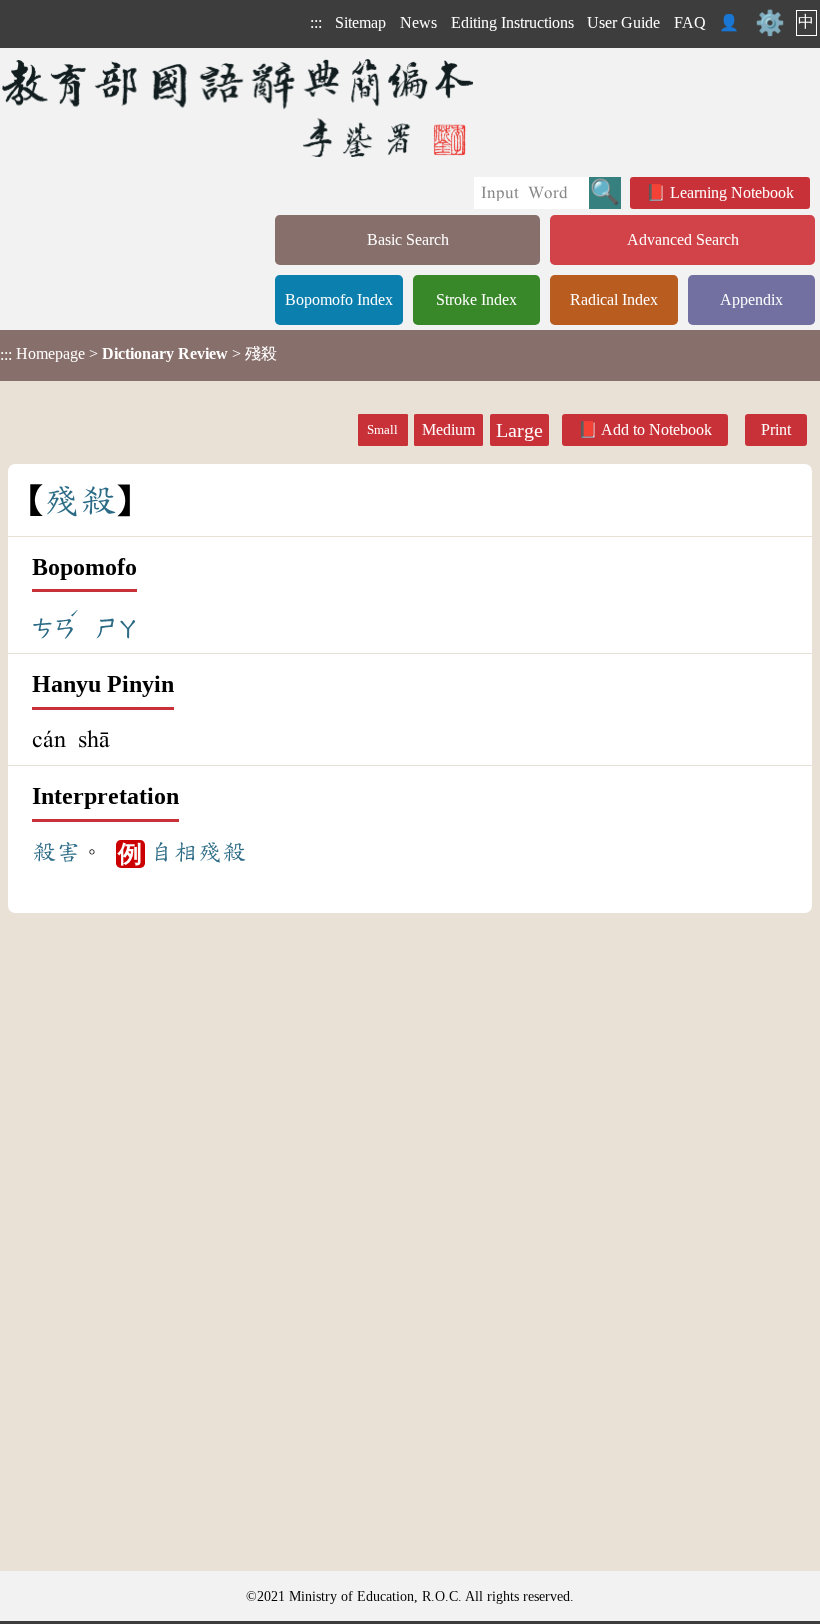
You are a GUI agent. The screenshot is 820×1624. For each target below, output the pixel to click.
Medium (448, 429)
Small (382, 430)
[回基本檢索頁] (239, 107)
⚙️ (770, 23)
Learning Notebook (732, 192)
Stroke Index (476, 299)
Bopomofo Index (339, 299)
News (418, 22)
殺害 (56, 852)
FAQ (690, 22)
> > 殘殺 (138, 354)
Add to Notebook (656, 429)
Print (776, 429)
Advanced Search (683, 239)
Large (519, 430)
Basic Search (408, 239)
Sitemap (360, 22)
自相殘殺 (198, 852)
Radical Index (614, 299)
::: (316, 22)
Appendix (751, 299)
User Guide (623, 22)
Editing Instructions (512, 22)
